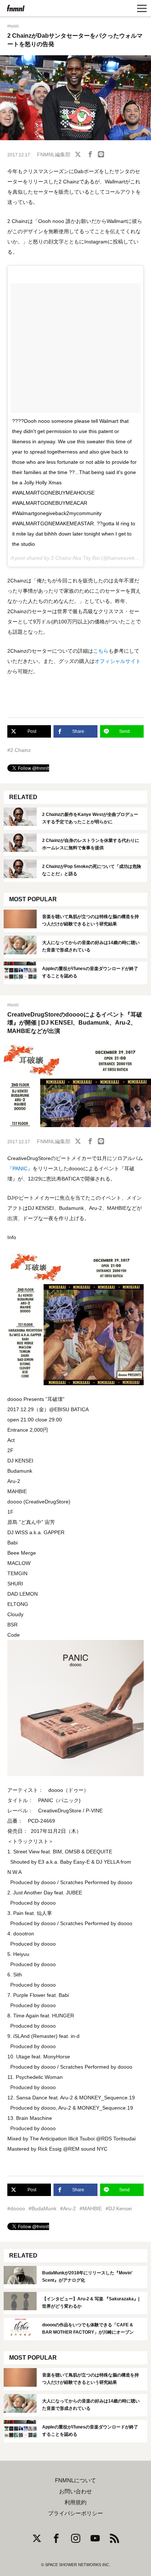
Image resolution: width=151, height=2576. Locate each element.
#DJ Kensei (119, 2208)
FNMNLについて (75, 2480)
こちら (101, 651)
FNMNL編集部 (54, 154)
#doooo (16, 2208)
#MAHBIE (91, 2208)
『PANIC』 (20, 1168)
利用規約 (75, 2502)
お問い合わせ (75, 2491)
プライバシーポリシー (75, 2513)
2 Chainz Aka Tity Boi (75, 558)
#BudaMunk (43, 2208)
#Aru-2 (68, 2208)
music (13, 26)
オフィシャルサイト (118, 661)
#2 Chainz (19, 750)
